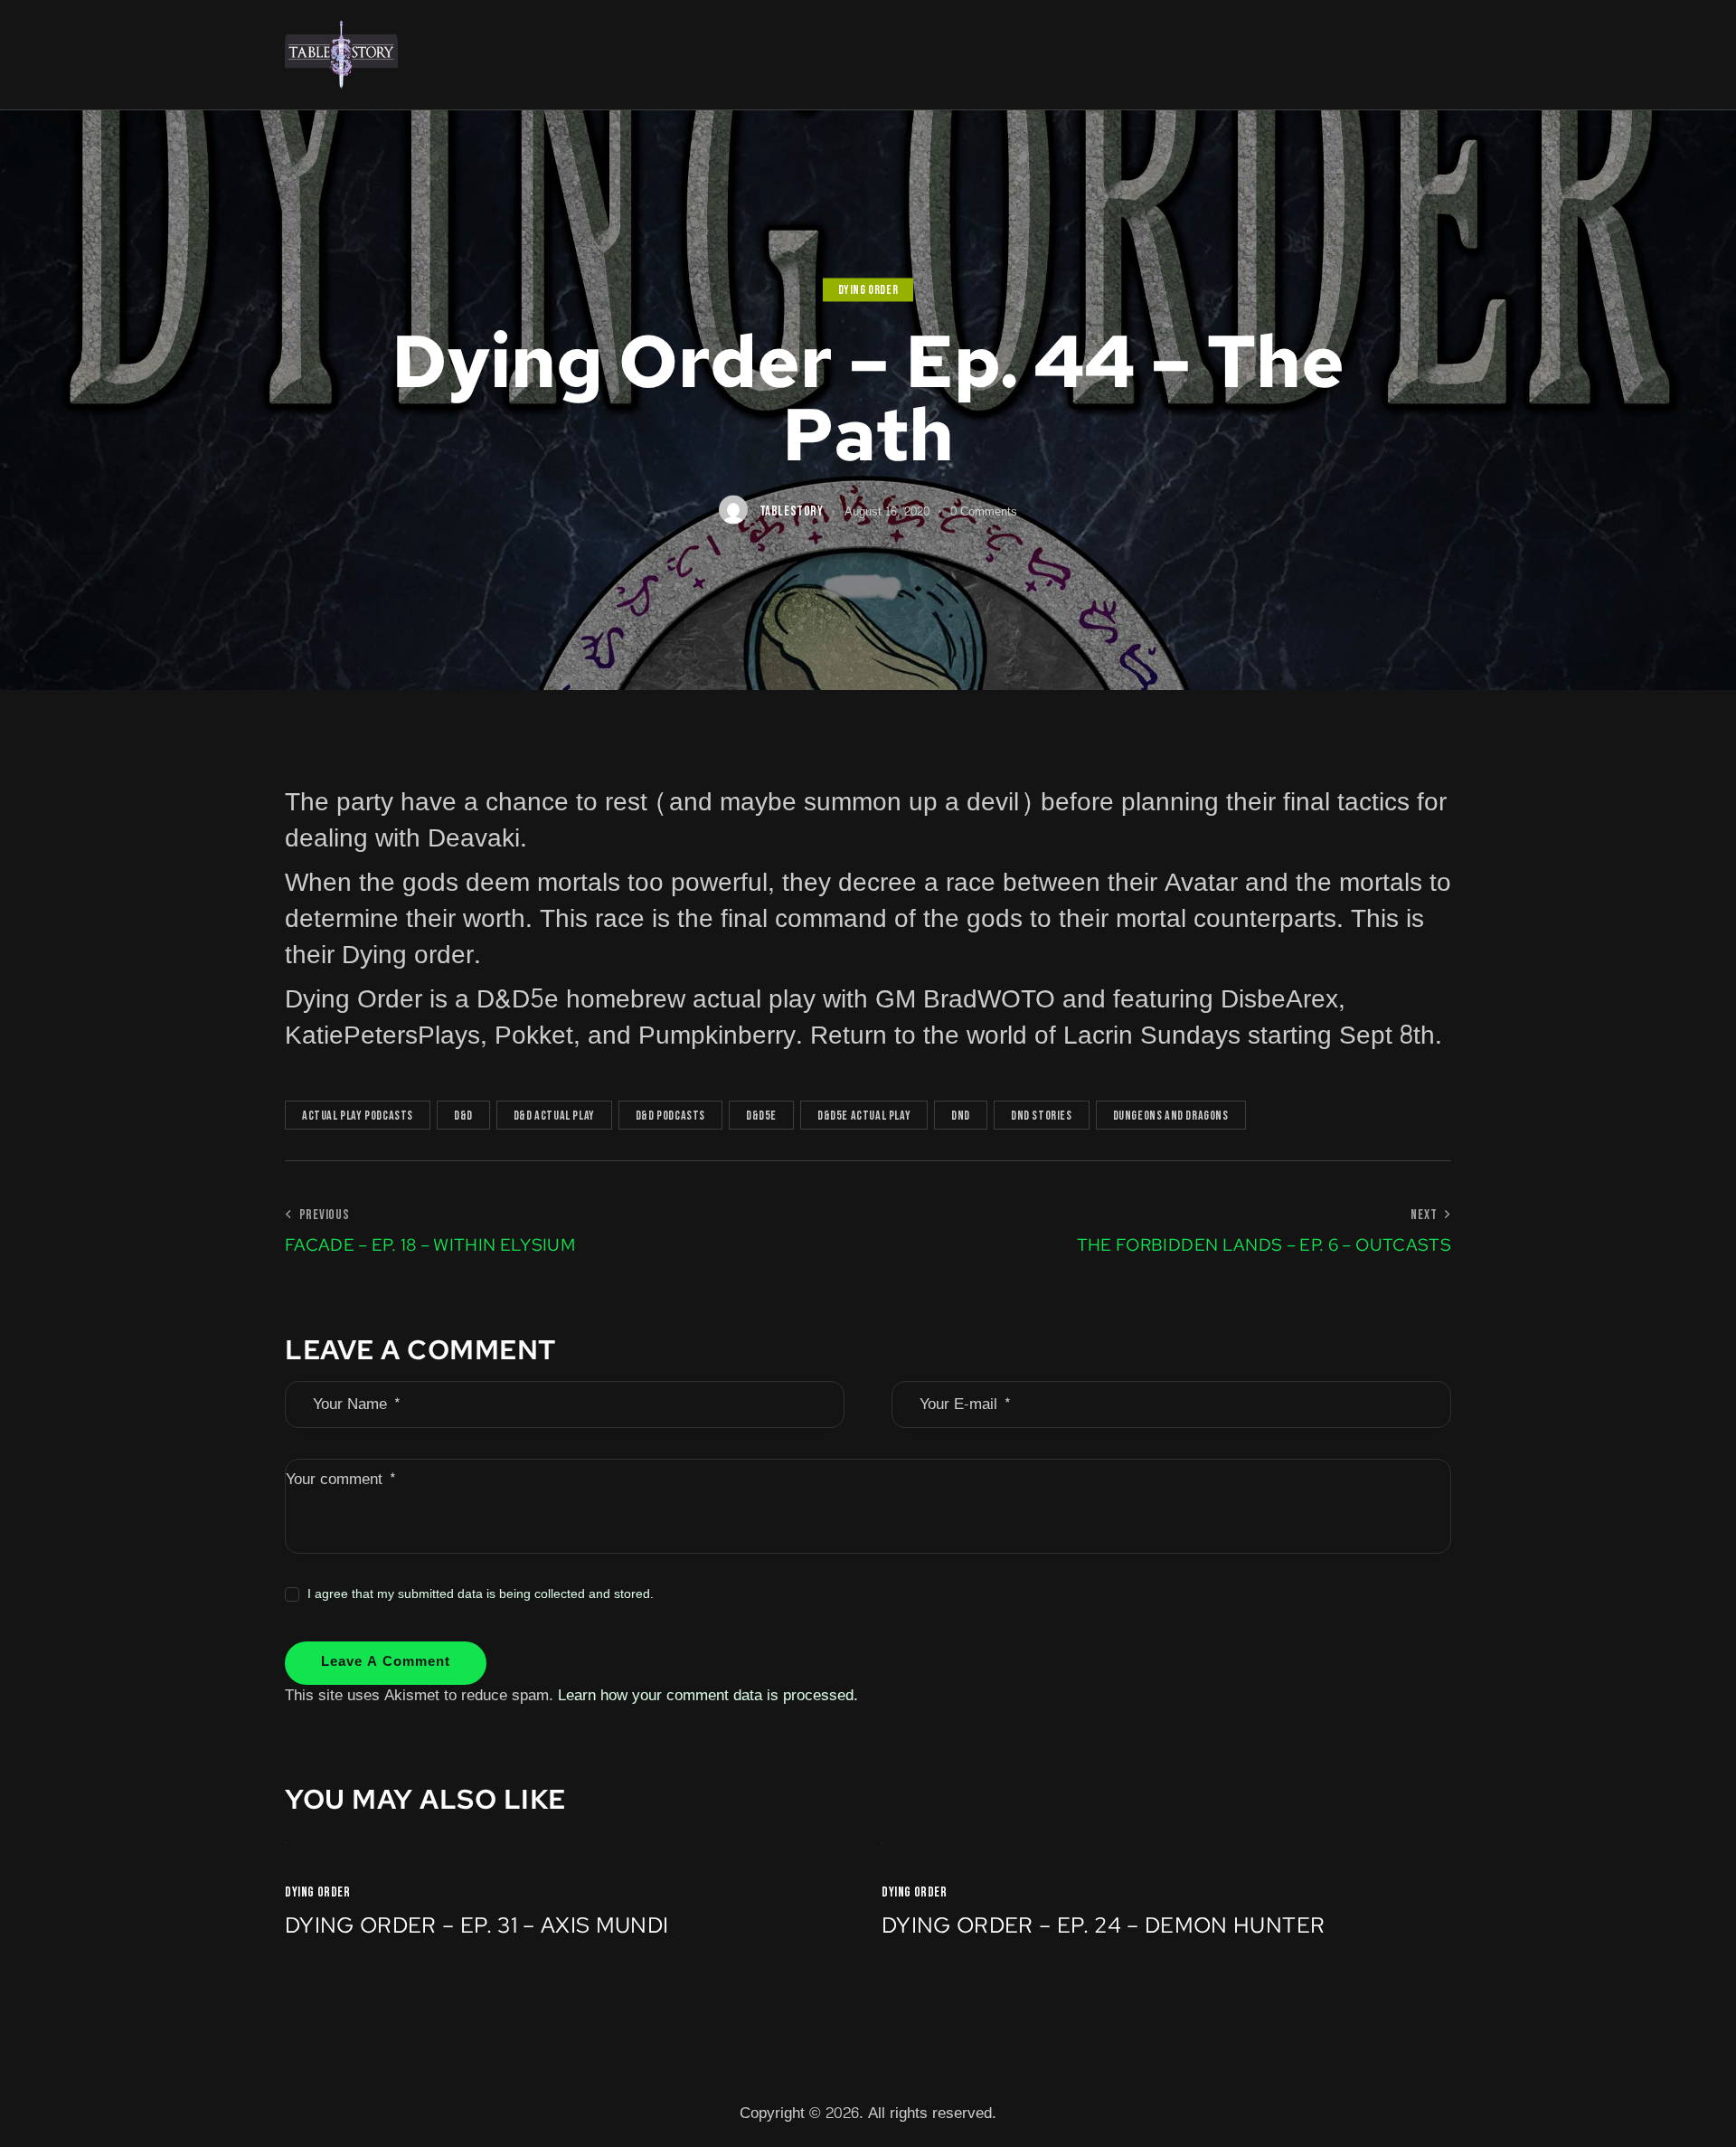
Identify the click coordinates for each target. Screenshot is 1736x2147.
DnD (961, 1116)
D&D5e (761, 1116)
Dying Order (868, 291)
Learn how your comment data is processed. (708, 1695)
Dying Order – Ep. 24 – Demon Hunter (1103, 1926)
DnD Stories (1042, 1116)
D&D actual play (554, 1116)
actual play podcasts (358, 1116)
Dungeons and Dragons (1171, 1116)
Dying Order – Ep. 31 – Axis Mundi (477, 1926)
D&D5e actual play (864, 1116)
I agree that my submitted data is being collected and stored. (481, 1594)
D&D (463, 1116)
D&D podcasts (670, 1116)
